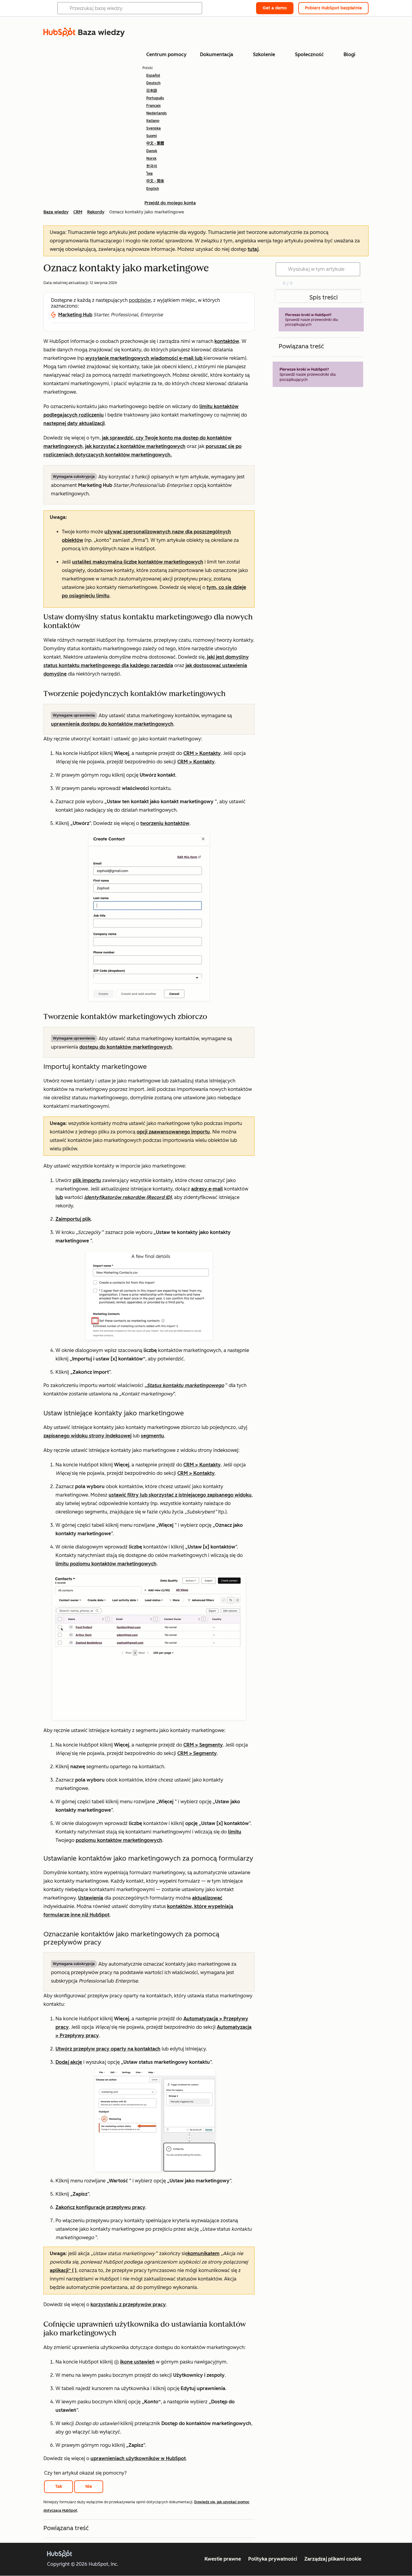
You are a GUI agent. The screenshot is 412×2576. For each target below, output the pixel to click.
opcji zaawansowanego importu (173, 1132)
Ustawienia (91, 1898)
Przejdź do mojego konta (170, 203)
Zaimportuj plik (73, 1219)
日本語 (152, 91)
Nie (89, 2487)
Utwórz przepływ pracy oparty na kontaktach (108, 2049)
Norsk (151, 158)
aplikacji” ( (62, 2270)
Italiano (153, 121)
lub (59, 1197)
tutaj (253, 249)
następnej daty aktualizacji (74, 423)
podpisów (140, 300)
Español (153, 75)
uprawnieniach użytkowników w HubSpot (138, 2458)
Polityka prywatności (273, 2559)
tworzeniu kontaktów (165, 823)
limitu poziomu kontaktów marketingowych (106, 1564)
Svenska (154, 128)
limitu (235, 1832)
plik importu (87, 1180)
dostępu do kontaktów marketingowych (126, 1047)
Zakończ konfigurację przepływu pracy (100, 2207)
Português (155, 98)
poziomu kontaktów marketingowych (119, 1840)
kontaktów (227, 341)
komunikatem (204, 2253)
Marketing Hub (75, 315)
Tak (59, 2487)
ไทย (149, 174)
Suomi (152, 136)
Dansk (152, 151)
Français (154, 106)
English (153, 189)
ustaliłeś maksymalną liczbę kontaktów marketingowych (138, 562)
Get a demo (275, 8)
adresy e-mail (207, 1189)
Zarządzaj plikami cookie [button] (333, 2559)
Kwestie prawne (223, 2559)
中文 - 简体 (155, 181)
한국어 (152, 166)
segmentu (152, 1436)
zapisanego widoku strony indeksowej (87, 1436)
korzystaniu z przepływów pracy (128, 2304)
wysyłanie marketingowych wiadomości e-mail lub (144, 358)
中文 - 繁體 (155, 143)
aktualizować (207, 1898)
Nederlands (157, 113)
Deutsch (153, 83)
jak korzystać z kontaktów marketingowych (135, 446)
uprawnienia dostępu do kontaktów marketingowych (112, 724)
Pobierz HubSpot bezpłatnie (333, 8)
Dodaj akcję (69, 2062)
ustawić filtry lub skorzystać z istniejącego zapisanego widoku (180, 1495)
